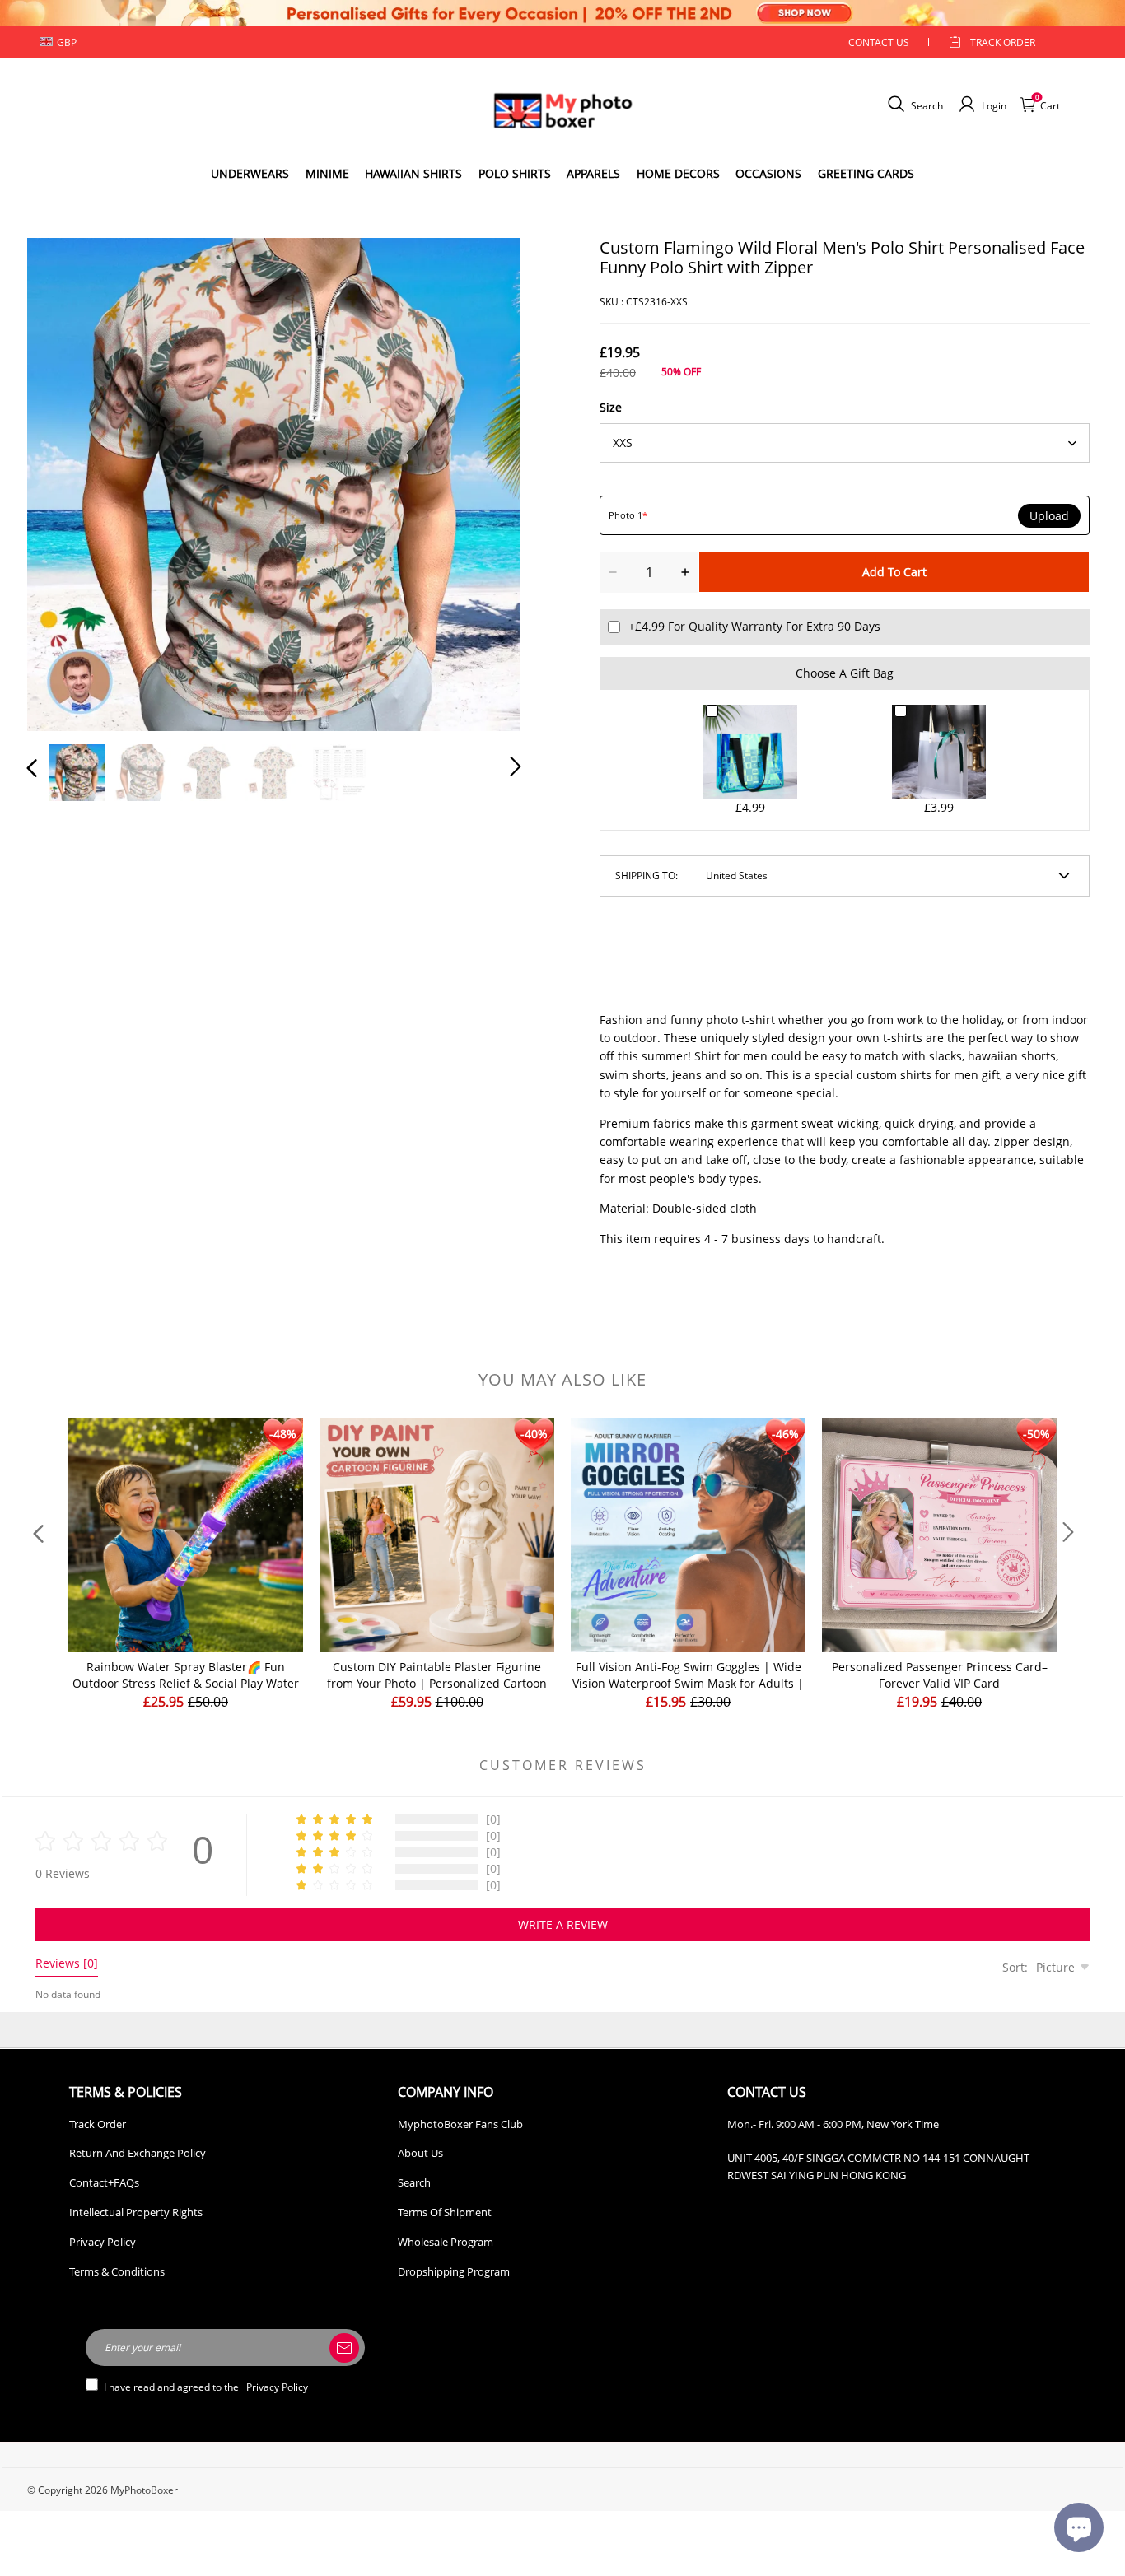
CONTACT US (879, 42)
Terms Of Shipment (445, 2212)
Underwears (250, 173)
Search (414, 2182)
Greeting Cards (866, 173)
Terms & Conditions (117, 2271)
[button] (65, 481)
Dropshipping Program (454, 2271)
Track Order (1003, 42)
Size (611, 407)
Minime (327, 173)
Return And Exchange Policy (138, 2153)
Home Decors (678, 173)
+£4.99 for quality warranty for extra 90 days (754, 626)
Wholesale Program (446, 2242)
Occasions (768, 173)
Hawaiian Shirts (413, 173)
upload (1049, 516)
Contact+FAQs (104, 2182)
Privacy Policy (103, 2242)
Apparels (593, 173)
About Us (420, 2153)
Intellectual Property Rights (136, 2212)
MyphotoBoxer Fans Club (460, 2124)
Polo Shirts (515, 173)
